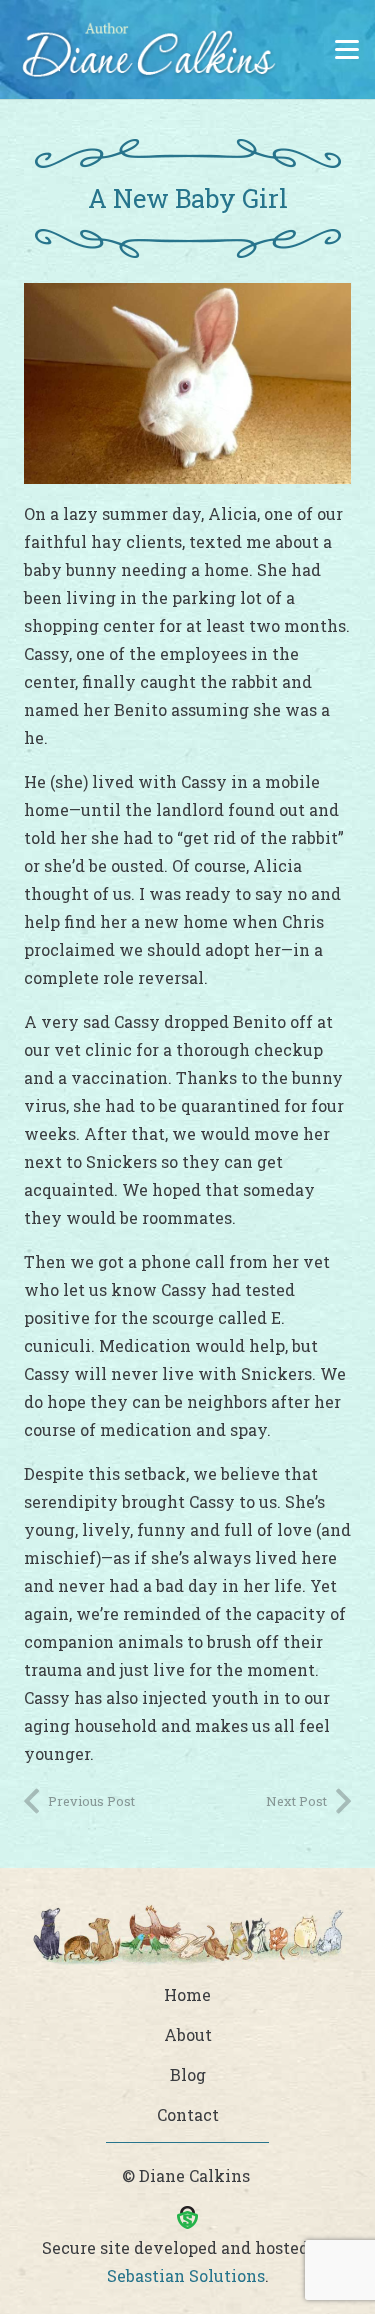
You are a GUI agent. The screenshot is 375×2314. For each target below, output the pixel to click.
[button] (347, 50)
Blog (188, 2074)
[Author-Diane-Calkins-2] (146, 55)
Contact (188, 2114)
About (188, 2034)
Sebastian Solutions (186, 2275)
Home (187, 1994)
